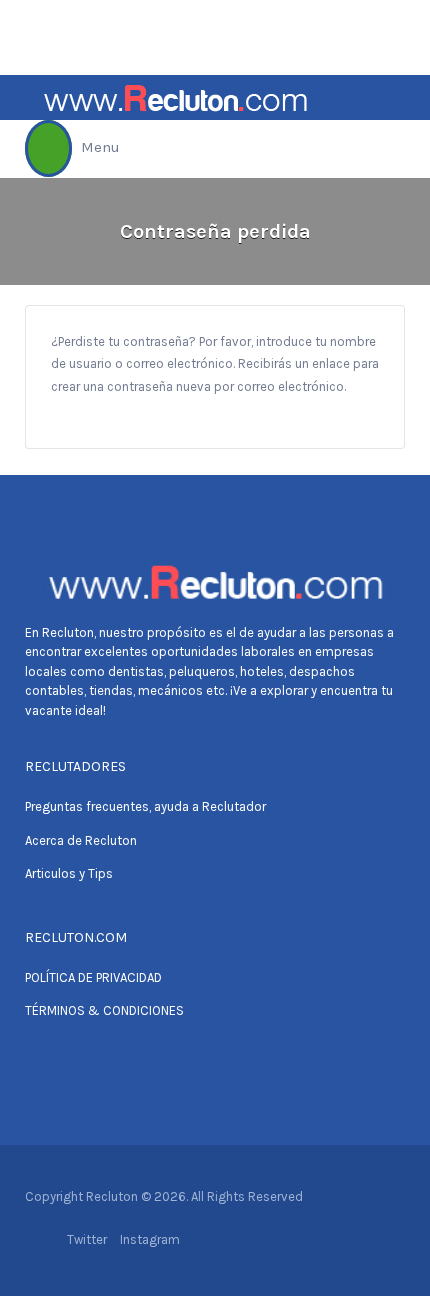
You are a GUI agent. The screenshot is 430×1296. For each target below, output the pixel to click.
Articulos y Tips (69, 873)
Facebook (44, 1240)
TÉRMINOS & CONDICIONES (104, 1010)
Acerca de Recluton (81, 840)
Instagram (150, 1239)
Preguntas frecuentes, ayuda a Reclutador (145, 806)
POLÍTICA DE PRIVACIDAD (93, 977)
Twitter (87, 1239)
